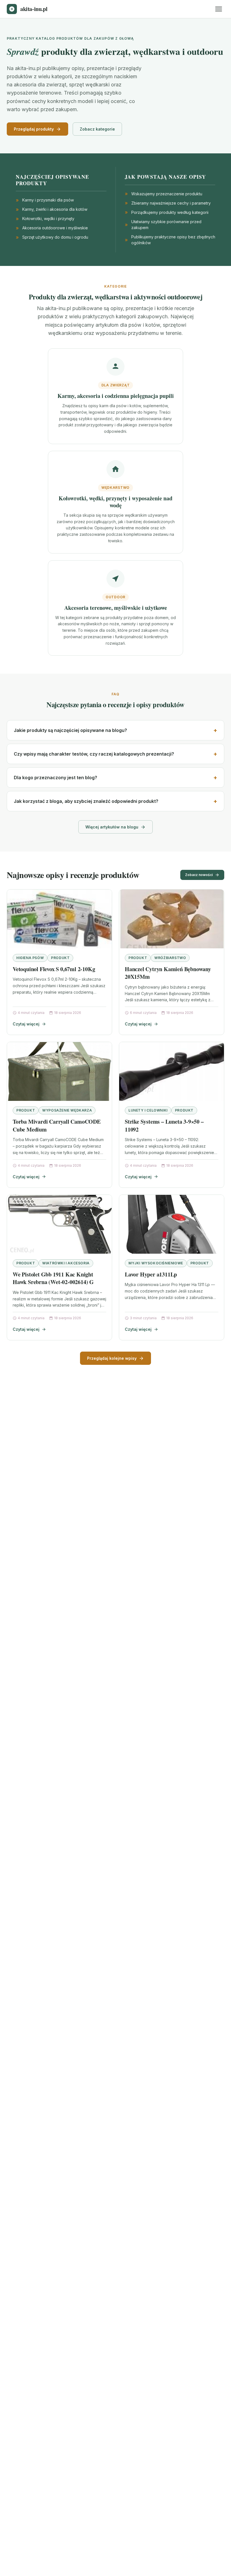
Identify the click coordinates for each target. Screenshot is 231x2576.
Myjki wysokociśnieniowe (156, 1263)
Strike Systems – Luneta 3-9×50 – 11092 (164, 1125)
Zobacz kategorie (97, 129)
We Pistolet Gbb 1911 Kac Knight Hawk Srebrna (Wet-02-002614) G (53, 1278)
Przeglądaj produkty (34, 129)
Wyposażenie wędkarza (67, 1110)
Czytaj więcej (26, 1024)
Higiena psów (30, 958)
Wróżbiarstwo (170, 958)
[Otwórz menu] (219, 9)
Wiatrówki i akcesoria (66, 1263)
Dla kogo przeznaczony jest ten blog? (55, 778)
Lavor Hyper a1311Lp (151, 1274)
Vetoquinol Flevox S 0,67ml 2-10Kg (54, 969)
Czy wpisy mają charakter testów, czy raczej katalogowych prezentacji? (94, 754)
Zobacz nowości (199, 875)
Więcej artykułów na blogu (112, 827)
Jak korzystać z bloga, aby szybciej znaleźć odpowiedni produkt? (86, 801)
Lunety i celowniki (148, 1110)
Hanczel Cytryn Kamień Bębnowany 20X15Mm (168, 973)
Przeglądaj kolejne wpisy (112, 1358)
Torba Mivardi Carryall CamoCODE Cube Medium (57, 1125)
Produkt (60, 958)
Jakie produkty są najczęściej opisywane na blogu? (70, 730)
